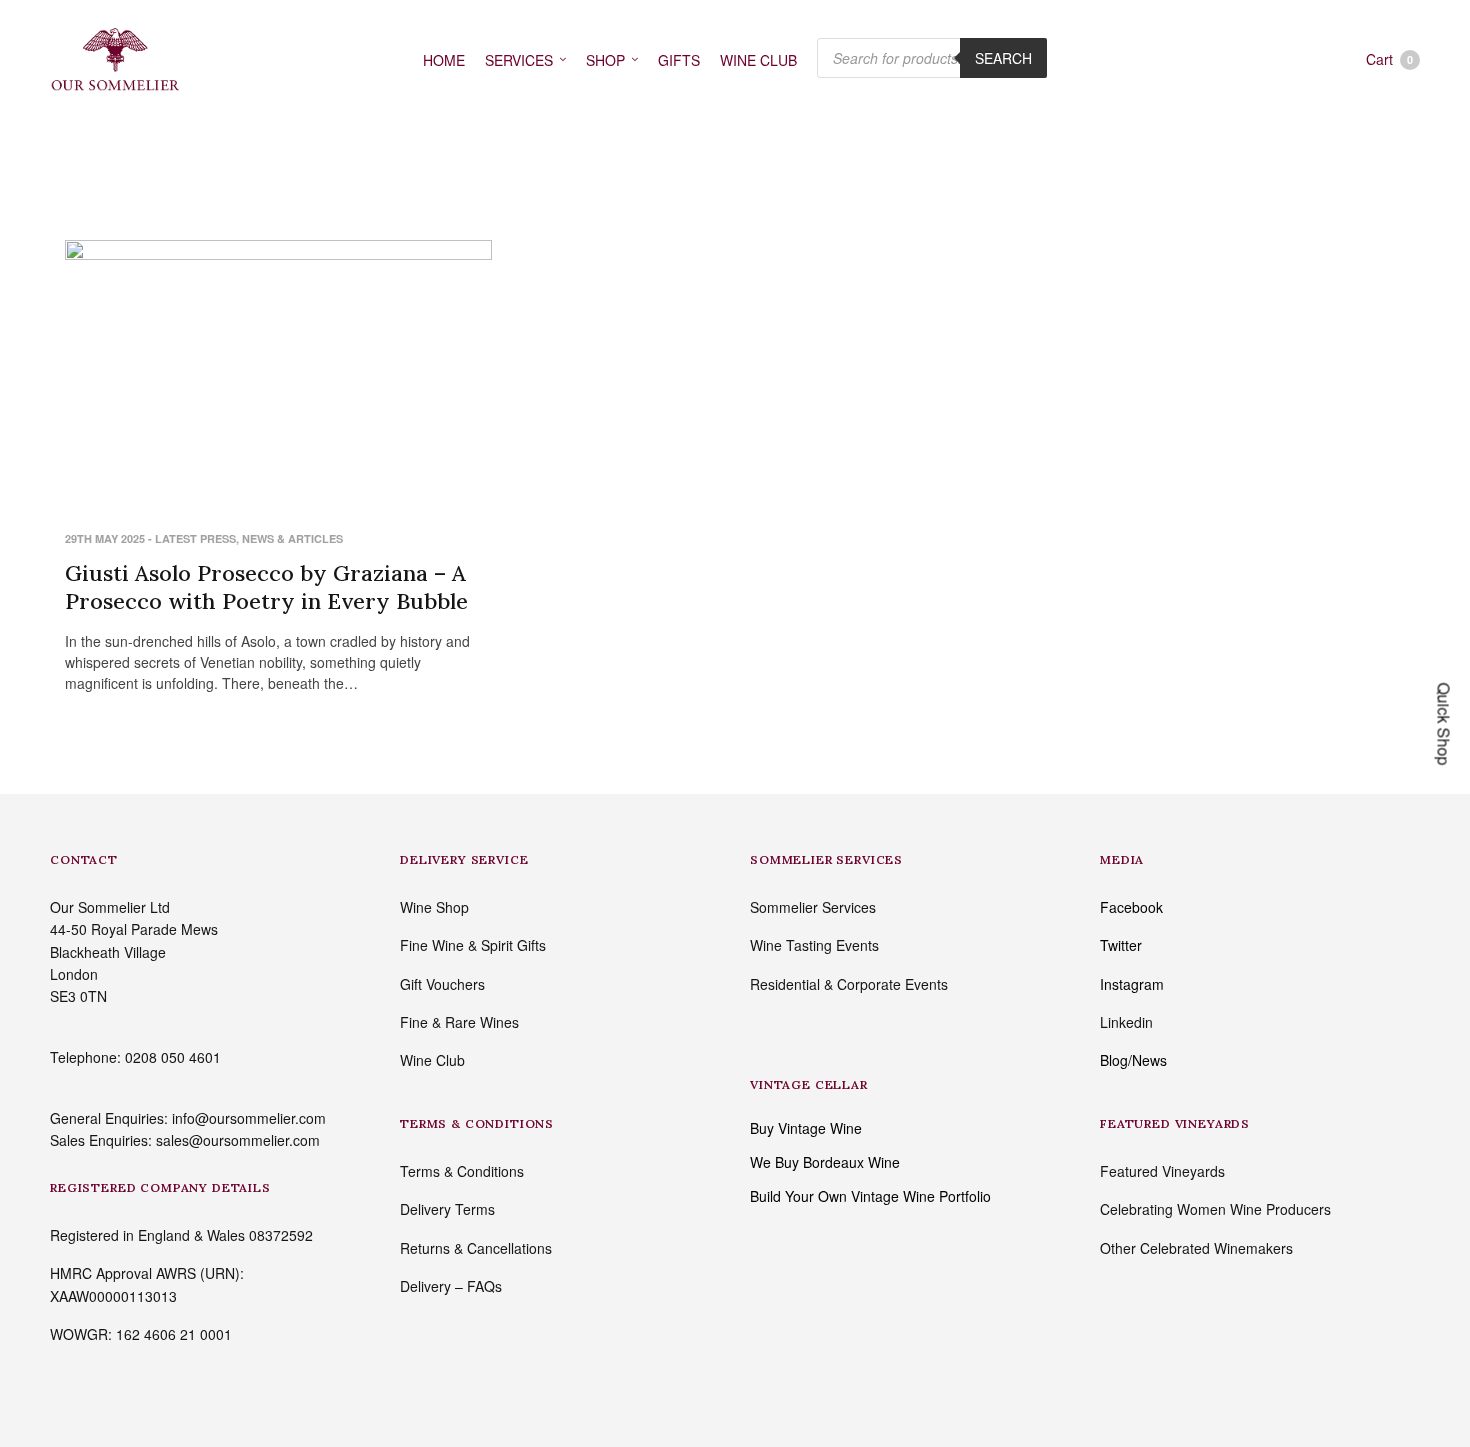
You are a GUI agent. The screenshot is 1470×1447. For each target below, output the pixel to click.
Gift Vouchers (442, 984)
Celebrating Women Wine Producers (1215, 1209)
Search (1003, 58)
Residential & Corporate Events (849, 984)
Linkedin (1126, 1022)
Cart (1389, 59)
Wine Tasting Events (814, 945)
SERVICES (519, 60)
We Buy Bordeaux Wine (825, 1162)
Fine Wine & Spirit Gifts (473, 945)
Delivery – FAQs (451, 1286)
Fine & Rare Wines (459, 1022)
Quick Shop (1444, 723)
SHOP (605, 60)
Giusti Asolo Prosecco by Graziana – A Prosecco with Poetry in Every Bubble (266, 587)
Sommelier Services (813, 907)
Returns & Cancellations (476, 1248)
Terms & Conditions (462, 1171)
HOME (444, 60)
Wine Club (432, 1060)
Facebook (1131, 907)
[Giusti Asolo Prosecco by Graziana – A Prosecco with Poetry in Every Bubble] (278, 371)
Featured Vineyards (1162, 1171)
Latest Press (195, 538)
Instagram (1132, 984)
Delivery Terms (447, 1209)
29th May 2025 (105, 538)
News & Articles (292, 538)
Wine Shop (434, 907)
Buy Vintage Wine (806, 1128)
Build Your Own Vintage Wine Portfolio (870, 1196)
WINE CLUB (758, 60)
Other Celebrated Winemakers (1196, 1248)
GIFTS (679, 60)
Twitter (1121, 945)
